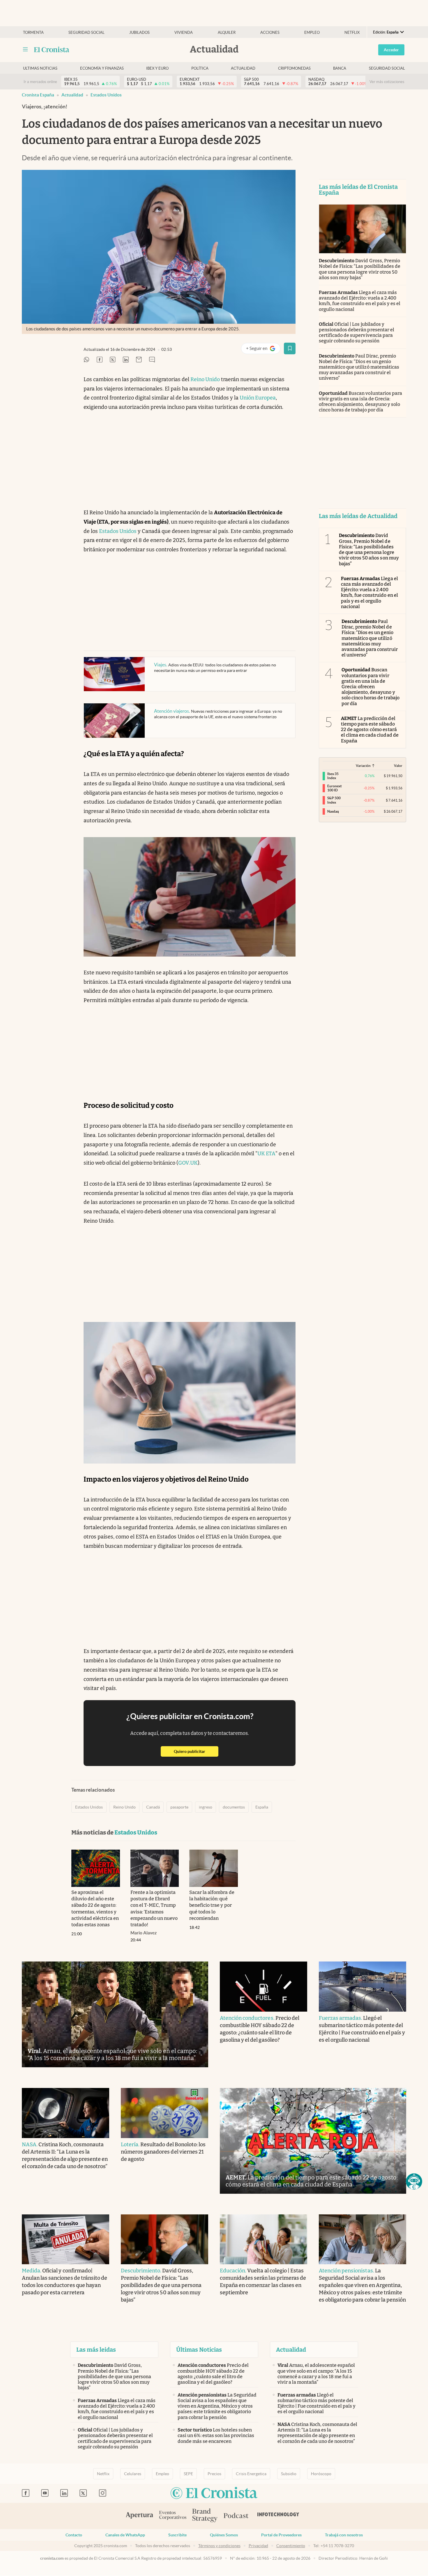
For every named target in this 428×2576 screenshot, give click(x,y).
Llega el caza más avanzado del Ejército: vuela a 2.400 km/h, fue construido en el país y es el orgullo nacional (360, 301)
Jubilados (139, 32)
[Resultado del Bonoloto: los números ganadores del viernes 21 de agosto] (165, 2113)
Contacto (74, 2535)
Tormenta (33, 32)
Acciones (270, 32)
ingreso (206, 1807)
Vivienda (184, 32)
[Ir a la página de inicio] (52, 50)
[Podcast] (236, 2516)
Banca (340, 68)
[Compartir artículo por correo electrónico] (139, 360)
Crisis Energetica (251, 2474)
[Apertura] (139, 2516)
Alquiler (227, 32)
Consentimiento (291, 2546)
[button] (414, 2181)
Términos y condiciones (219, 2546)
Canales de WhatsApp (125, 2535)
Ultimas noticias (40, 68)
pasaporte (179, 1807)
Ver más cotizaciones (387, 82)
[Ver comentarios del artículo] (152, 360)
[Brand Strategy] (205, 2516)
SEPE (188, 2474)
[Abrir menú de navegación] (25, 50)
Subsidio (289, 2474)
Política (200, 68)
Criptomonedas (294, 68)
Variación (363, 766)
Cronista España (38, 95)
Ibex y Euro (157, 68)
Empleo (312, 32)
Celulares (133, 2474)
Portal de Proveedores (281, 2535)
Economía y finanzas (102, 68)
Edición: (386, 32)
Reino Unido (205, 379)
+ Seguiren (263, 349)
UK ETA (266, 1154)
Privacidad (258, 2546)
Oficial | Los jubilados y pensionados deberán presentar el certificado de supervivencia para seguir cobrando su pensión (357, 333)
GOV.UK (188, 1163)
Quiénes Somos (224, 2535)
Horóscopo (321, 2474)
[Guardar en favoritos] (290, 348)
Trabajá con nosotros (344, 2535)
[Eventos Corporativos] (173, 2516)
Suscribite (177, 2535)
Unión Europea (258, 398)
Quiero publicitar (196, 1751)
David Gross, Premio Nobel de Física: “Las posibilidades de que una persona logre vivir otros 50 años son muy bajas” (360, 269)
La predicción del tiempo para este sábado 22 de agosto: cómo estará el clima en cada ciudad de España (370, 730)
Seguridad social (86, 32)
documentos (234, 1807)
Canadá (153, 1807)
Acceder (391, 50)
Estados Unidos (106, 95)
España (262, 1807)
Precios (214, 2474)
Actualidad (243, 68)
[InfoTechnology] (278, 2516)
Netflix (352, 32)
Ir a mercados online (40, 82)
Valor (398, 766)
